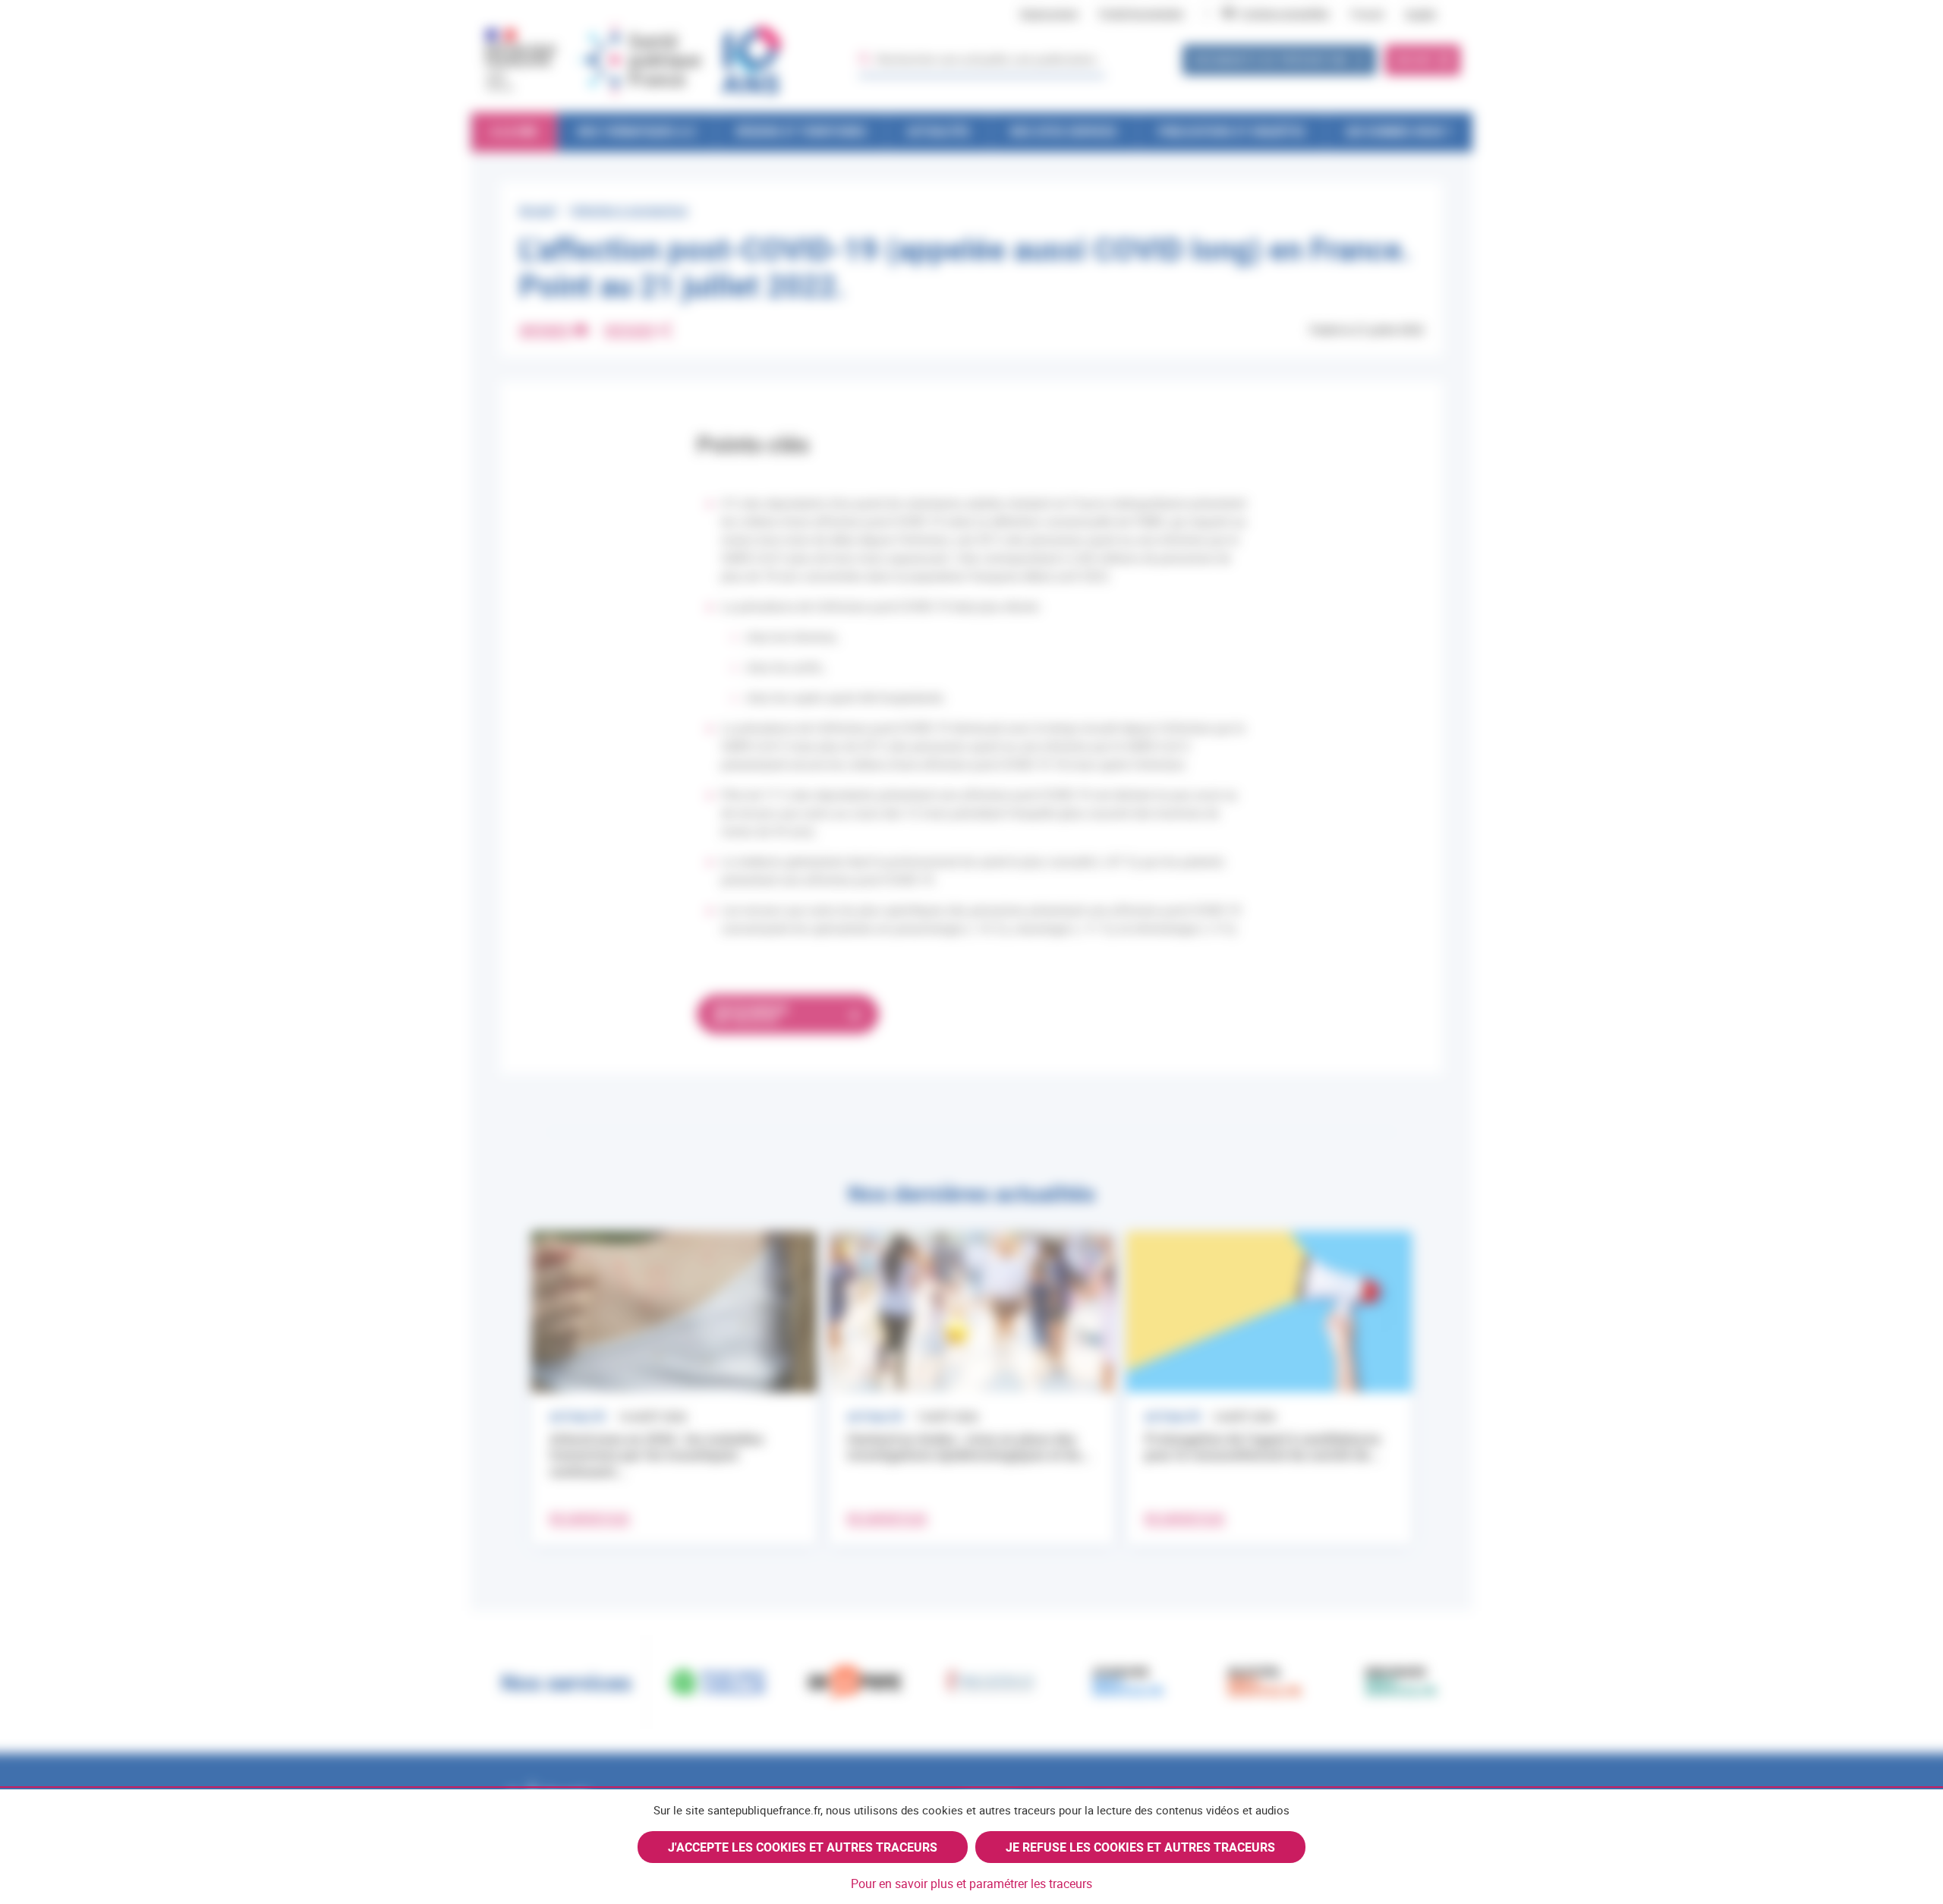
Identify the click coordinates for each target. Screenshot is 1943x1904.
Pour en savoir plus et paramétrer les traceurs (971, 1884)
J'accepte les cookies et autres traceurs (803, 1847)
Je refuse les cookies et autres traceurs (1140, 1847)
